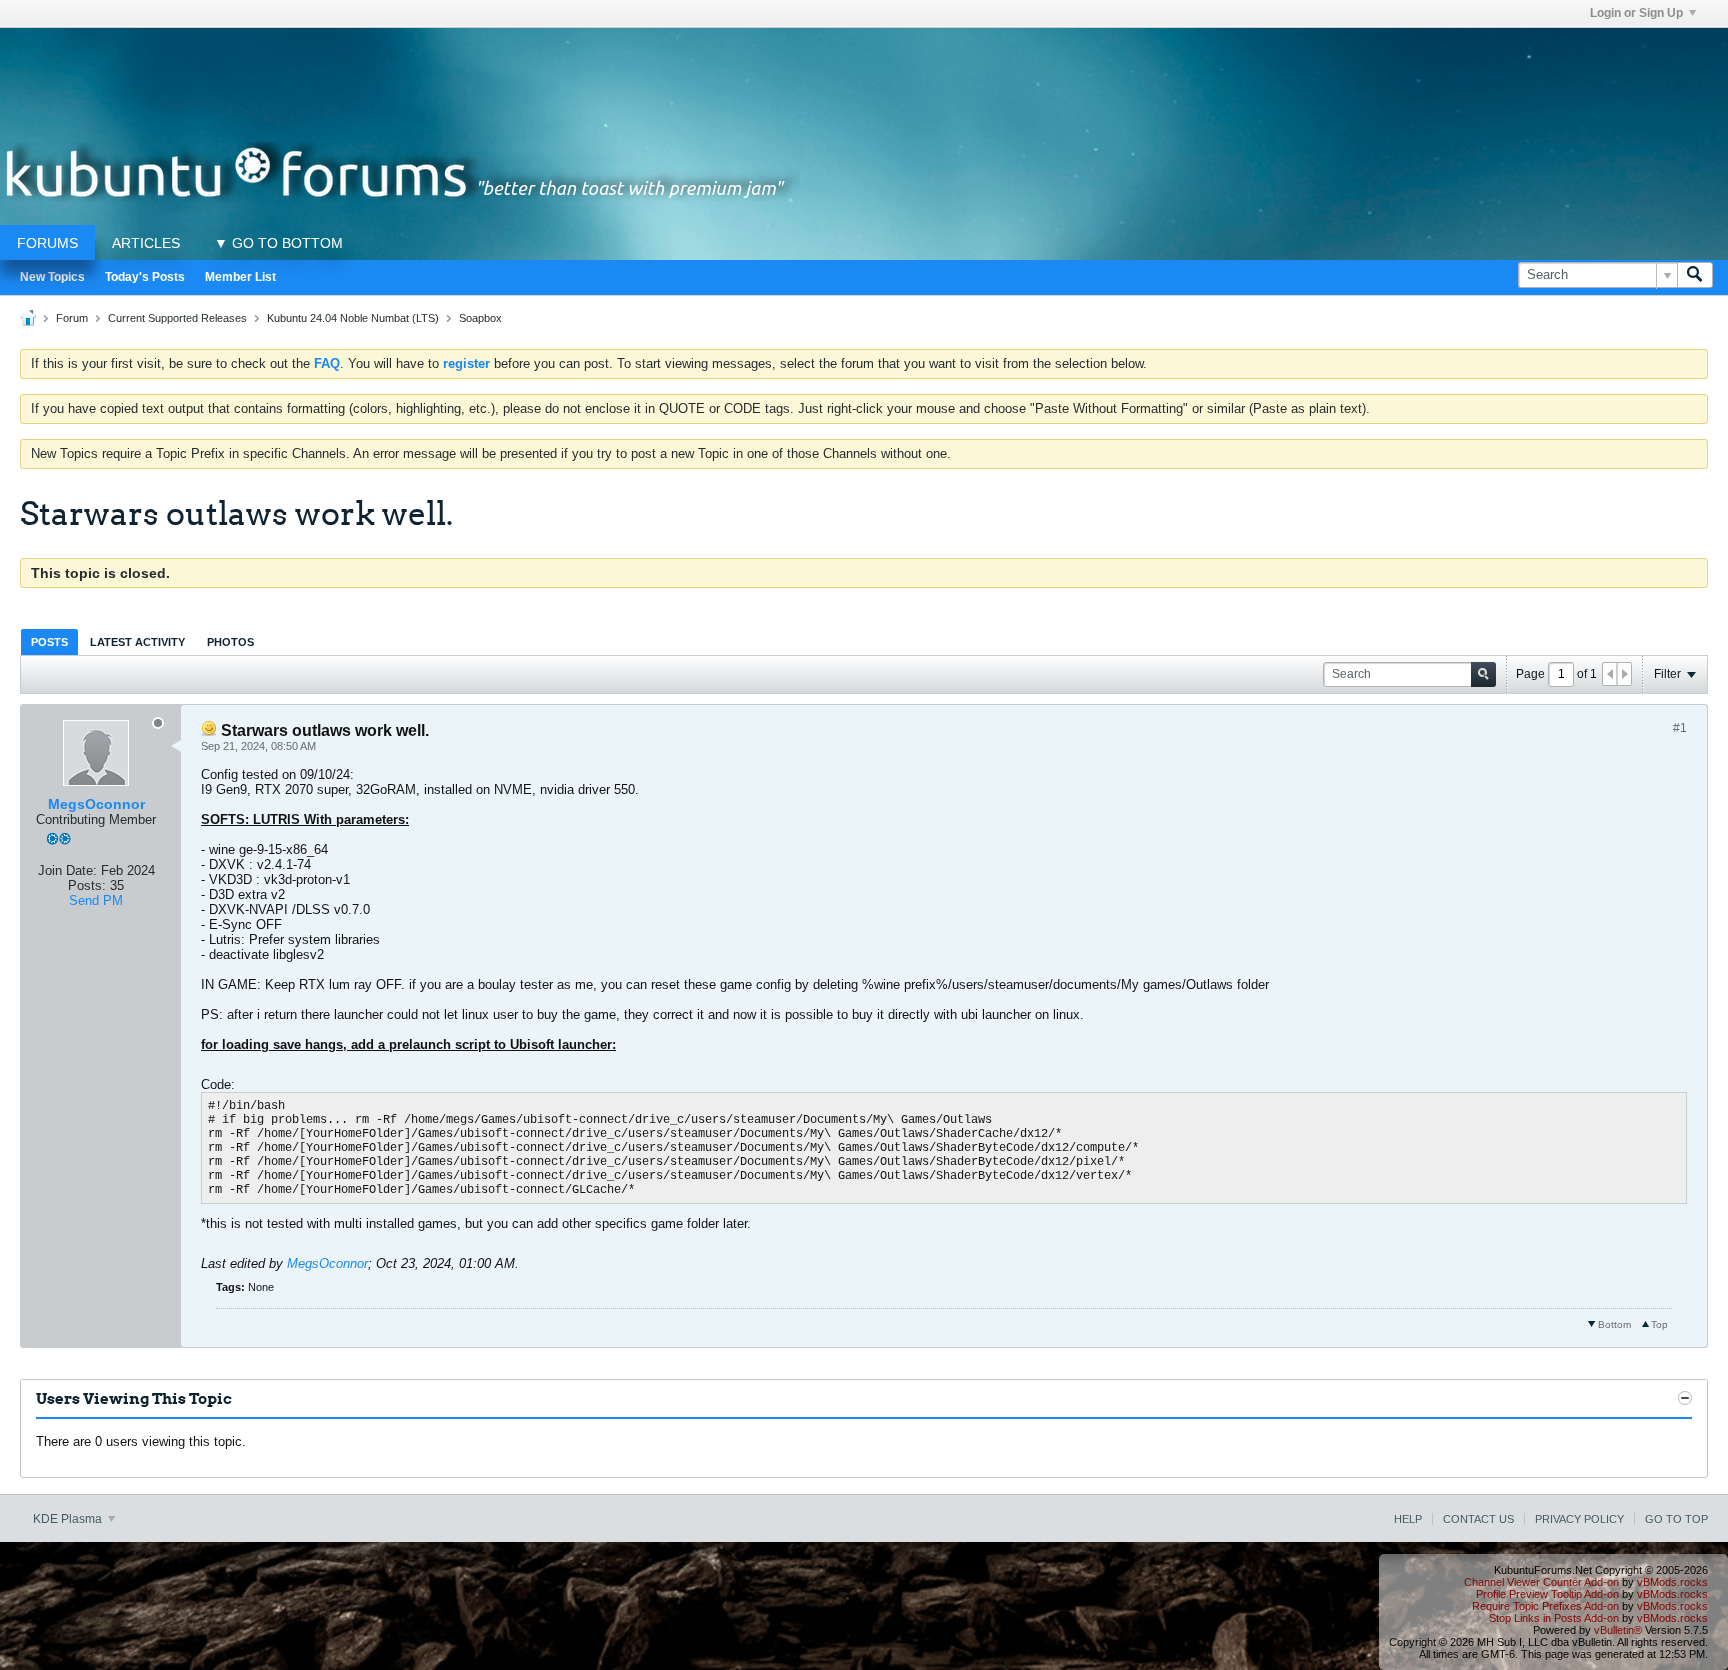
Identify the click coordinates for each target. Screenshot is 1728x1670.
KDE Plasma (69, 1519)
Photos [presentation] (230, 642)
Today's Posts (145, 277)
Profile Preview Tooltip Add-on (1547, 1594)
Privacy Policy (1579, 1519)
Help (1408, 1519)
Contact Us (1478, 1519)
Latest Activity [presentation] (137, 642)
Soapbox (480, 318)
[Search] (1695, 275)
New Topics (52, 277)
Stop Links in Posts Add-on (1554, 1618)
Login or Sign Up (1636, 13)
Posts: (87, 885)
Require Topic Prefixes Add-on (1545, 1606)
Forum (72, 318)
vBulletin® (1618, 1630)
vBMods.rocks (1672, 1582)
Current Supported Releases (177, 318)
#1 (1680, 728)
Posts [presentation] (49, 642)
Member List (240, 277)
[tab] (49, 641)
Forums (47, 243)
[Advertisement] (864, 73)
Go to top (1676, 1519)
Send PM (96, 900)
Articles (146, 243)
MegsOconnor (96, 804)
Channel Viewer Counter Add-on (1541, 1582)
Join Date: (67, 870)
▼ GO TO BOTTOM (278, 243)
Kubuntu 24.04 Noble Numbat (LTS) (353, 318)
